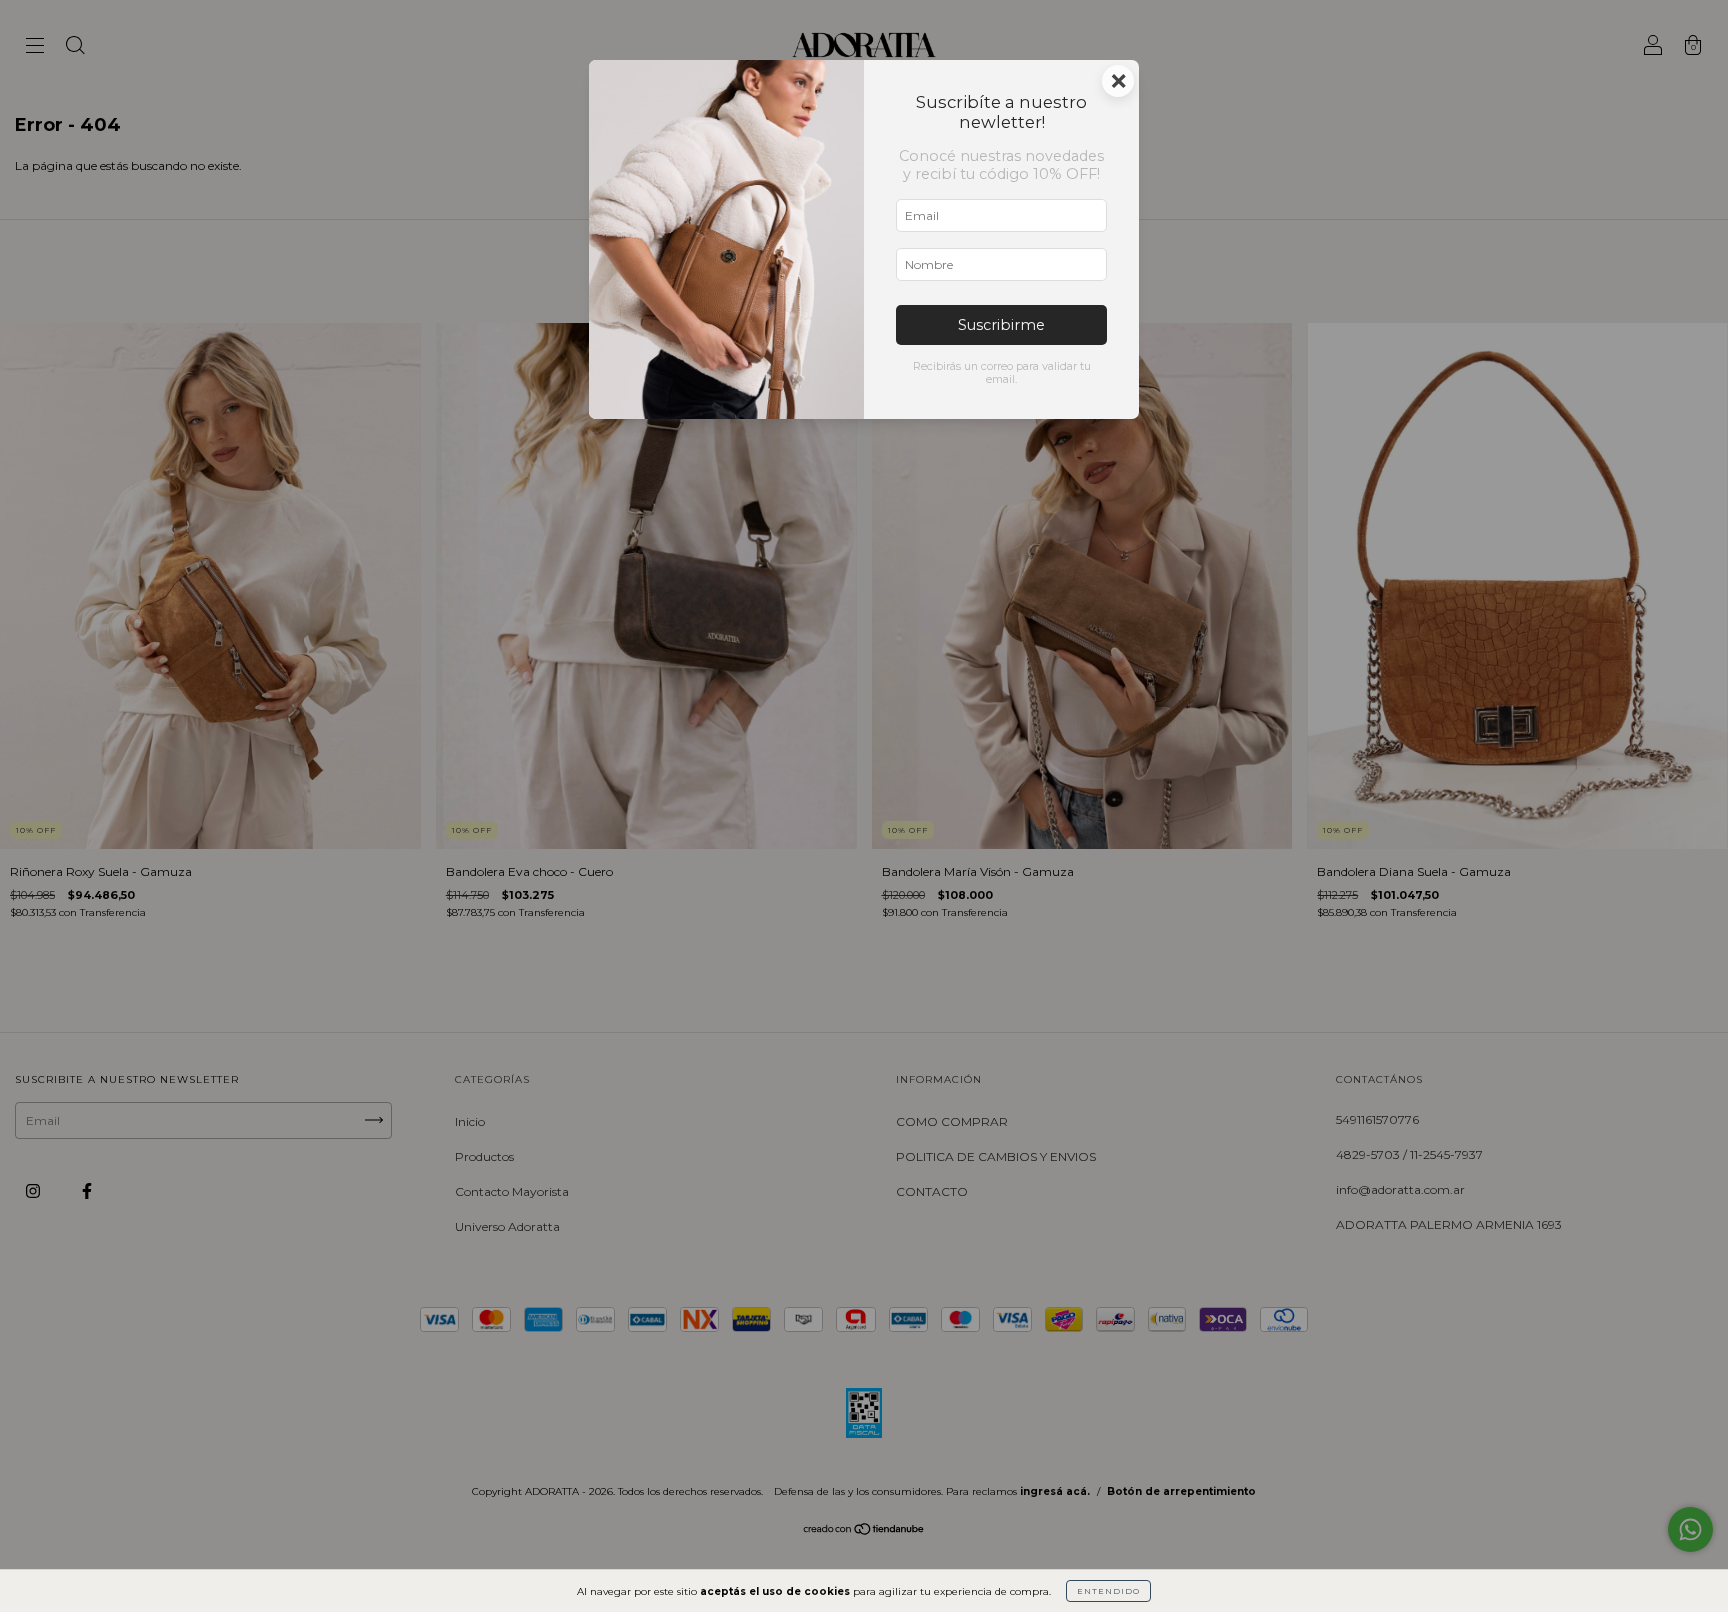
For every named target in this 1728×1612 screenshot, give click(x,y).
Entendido (1108, 1591)
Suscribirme (1001, 325)
